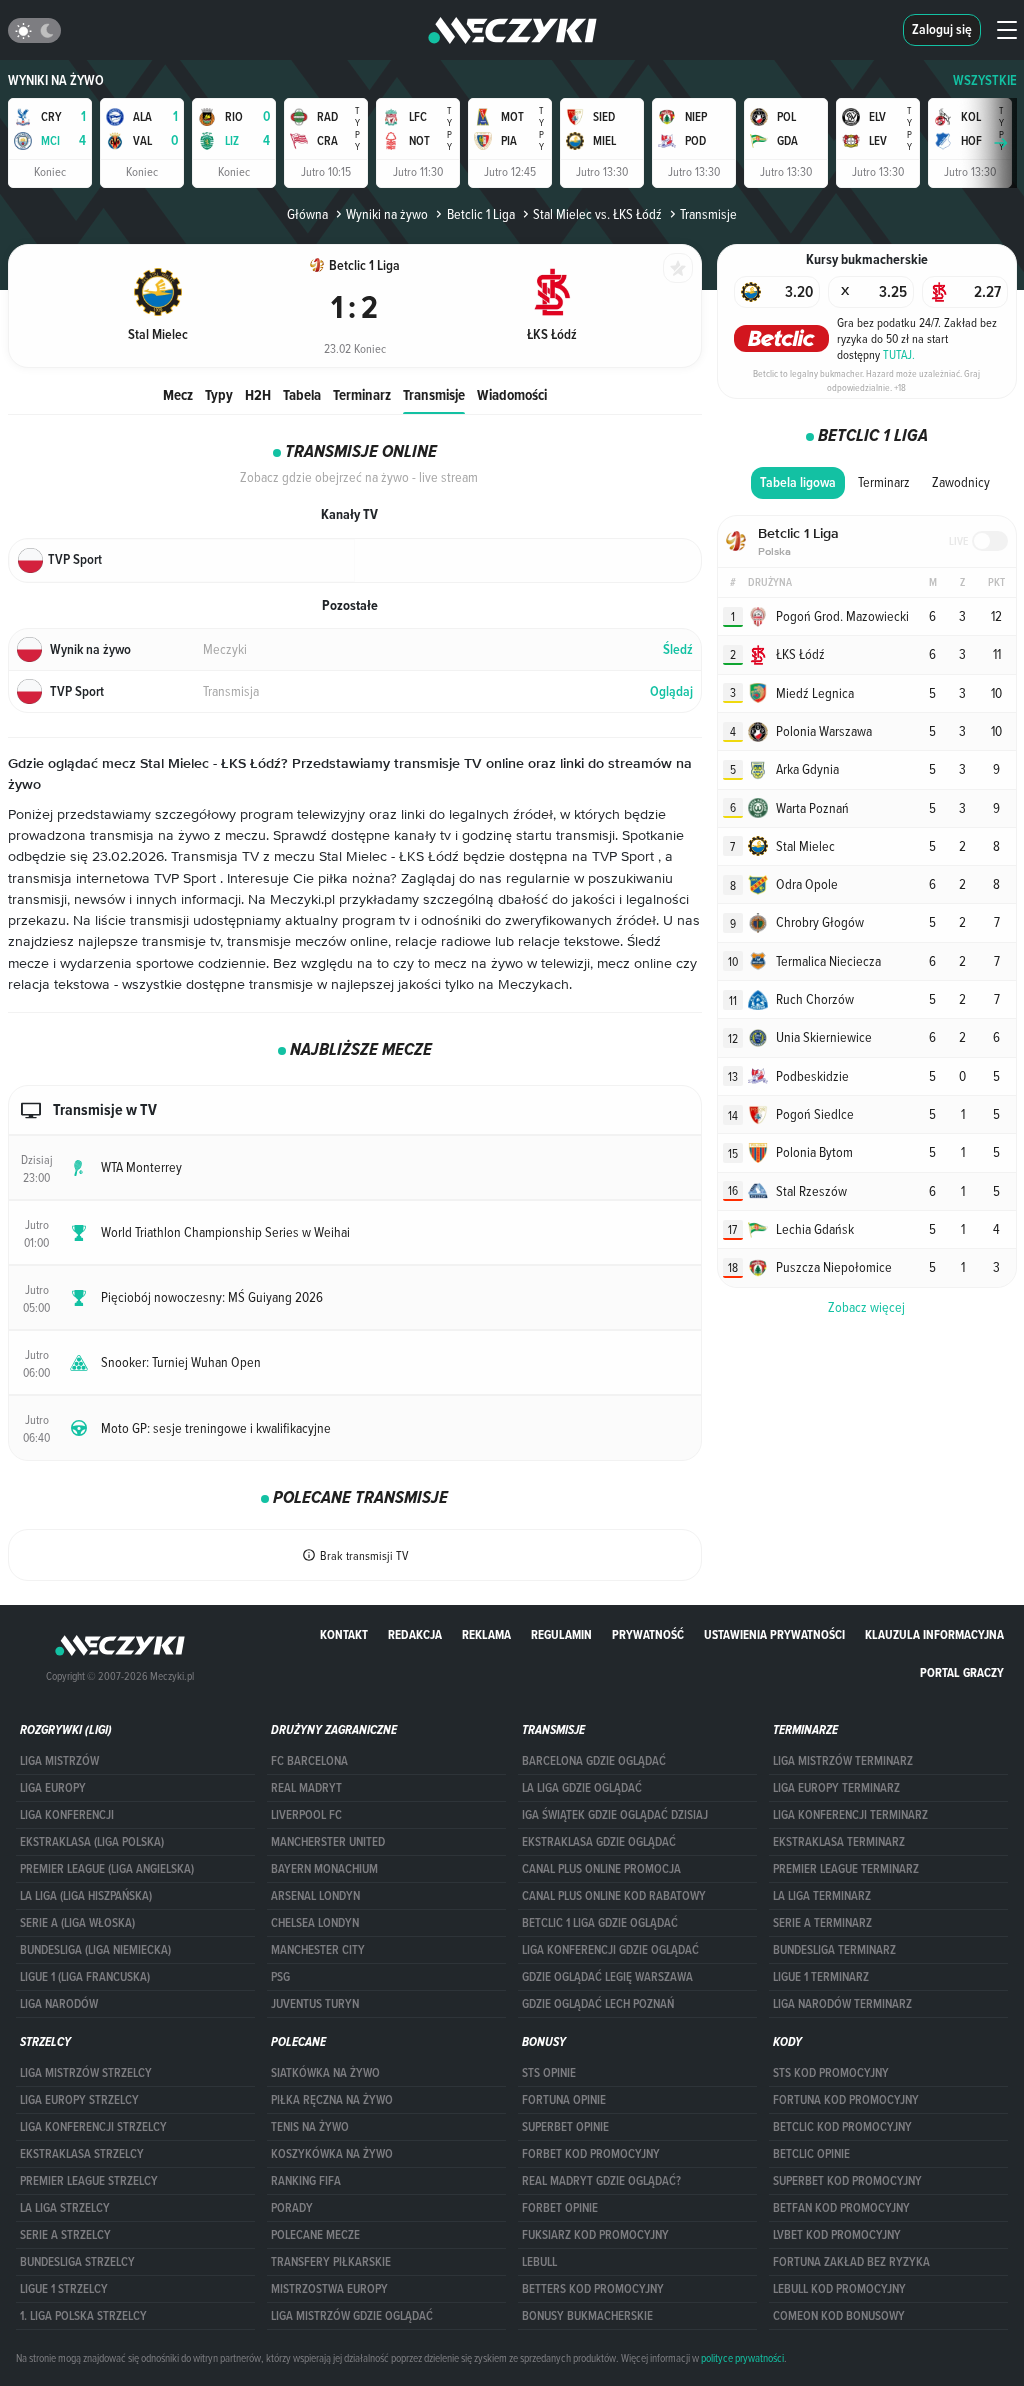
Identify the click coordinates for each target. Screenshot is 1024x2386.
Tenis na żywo (310, 2127)
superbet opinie (565, 2127)
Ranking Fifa (306, 2181)
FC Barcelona (309, 1761)
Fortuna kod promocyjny (846, 2100)
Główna (307, 214)
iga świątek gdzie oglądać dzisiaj (615, 1815)
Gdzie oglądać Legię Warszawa (607, 1977)
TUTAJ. (899, 354)
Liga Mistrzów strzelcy (86, 2073)
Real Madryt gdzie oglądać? (601, 2181)
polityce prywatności (742, 2358)
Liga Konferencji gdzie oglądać (610, 1950)
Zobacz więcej (866, 1307)
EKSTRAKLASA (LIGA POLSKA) (92, 1842)
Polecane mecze (315, 2235)
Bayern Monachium (324, 1869)
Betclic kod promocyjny (842, 2127)
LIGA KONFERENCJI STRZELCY (93, 2127)
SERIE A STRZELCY (65, 2235)
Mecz (178, 394)
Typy (219, 394)
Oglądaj (671, 691)
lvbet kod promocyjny (837, 2235)
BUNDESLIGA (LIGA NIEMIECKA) (95, 1950)
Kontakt (344, 1634)
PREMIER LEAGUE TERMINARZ (846, 1869)
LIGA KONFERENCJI (67, 1815)
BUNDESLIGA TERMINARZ (834, 1950)
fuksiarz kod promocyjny (595, 2235)
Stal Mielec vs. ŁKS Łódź (597, 214)
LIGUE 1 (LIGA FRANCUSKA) (85, 1977)
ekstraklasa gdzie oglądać (599, 1842)
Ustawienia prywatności (774, 1634)
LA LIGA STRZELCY (65, 2208)
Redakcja (415, 1634)
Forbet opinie (560, 2208)
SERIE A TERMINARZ (822, 1923)
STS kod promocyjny (831, 2073)
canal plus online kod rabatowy (614, 1896)
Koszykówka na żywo (332, 2154)
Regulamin (561, 1634)
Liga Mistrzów (59, 1761)
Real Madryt (306, 1788)
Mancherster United (328, 1842)
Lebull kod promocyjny (839, 2289)
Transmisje (434, 394)
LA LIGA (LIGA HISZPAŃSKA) (86, 1896)
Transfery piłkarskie (331, 2262)
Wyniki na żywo (56, 80)
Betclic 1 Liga (480, 214)
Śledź (678, 649)
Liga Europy (53, 1788)
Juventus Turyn (315, 2004)
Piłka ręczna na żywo (332, 2100)
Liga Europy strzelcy (79, 2100)
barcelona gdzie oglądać (594, 1761)
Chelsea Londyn (315, 1923)
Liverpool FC (306, 1815)
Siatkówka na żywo (325, 2073)
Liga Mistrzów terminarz (843, 1761)
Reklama (486, 1634)
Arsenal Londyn (315, 1896)
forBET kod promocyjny (591, 2154)
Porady (292, 2208)
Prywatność (648, 1634)
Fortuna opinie (564, 2100)
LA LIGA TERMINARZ (822, 1896)
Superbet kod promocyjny (847, 2181)
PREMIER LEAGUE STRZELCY (89, 2181)
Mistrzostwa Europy (329, 2289)
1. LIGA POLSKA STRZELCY (83, 2316)
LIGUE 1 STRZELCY (64, 2289)
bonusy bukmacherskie (587, 2316)
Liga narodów (59, 2004)
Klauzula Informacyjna (934, 1634)
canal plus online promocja (601, 1869)
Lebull (539, 2262)
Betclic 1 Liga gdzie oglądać (600, 1923)
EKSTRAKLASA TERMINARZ (839, 1842)
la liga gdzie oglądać (582, 1788)
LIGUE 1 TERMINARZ (821, 1977)
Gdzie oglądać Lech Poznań (598, 2004)
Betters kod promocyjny (593, 2289)
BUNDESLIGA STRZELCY (77, 2262)
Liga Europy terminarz (836, 1788)
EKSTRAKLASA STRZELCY (82, 2154)
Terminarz (362, 394)
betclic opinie (811, 2154)
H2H (258, 394)
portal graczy (962, 1672)
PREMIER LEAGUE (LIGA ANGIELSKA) (107, 1869)
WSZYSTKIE (985, 80)
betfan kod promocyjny (841, 2208)
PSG (280, 1977)
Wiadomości (512, 394)
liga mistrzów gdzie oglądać (352, 2316)
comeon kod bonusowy (839, 2316)
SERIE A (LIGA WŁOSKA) (77, 1923)
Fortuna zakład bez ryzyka (851, 2262)
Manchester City (318, 1950)
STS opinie (549, 2073)
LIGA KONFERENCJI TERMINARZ (850, 1815)
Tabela (302, 394)
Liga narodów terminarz (842, 2004)
